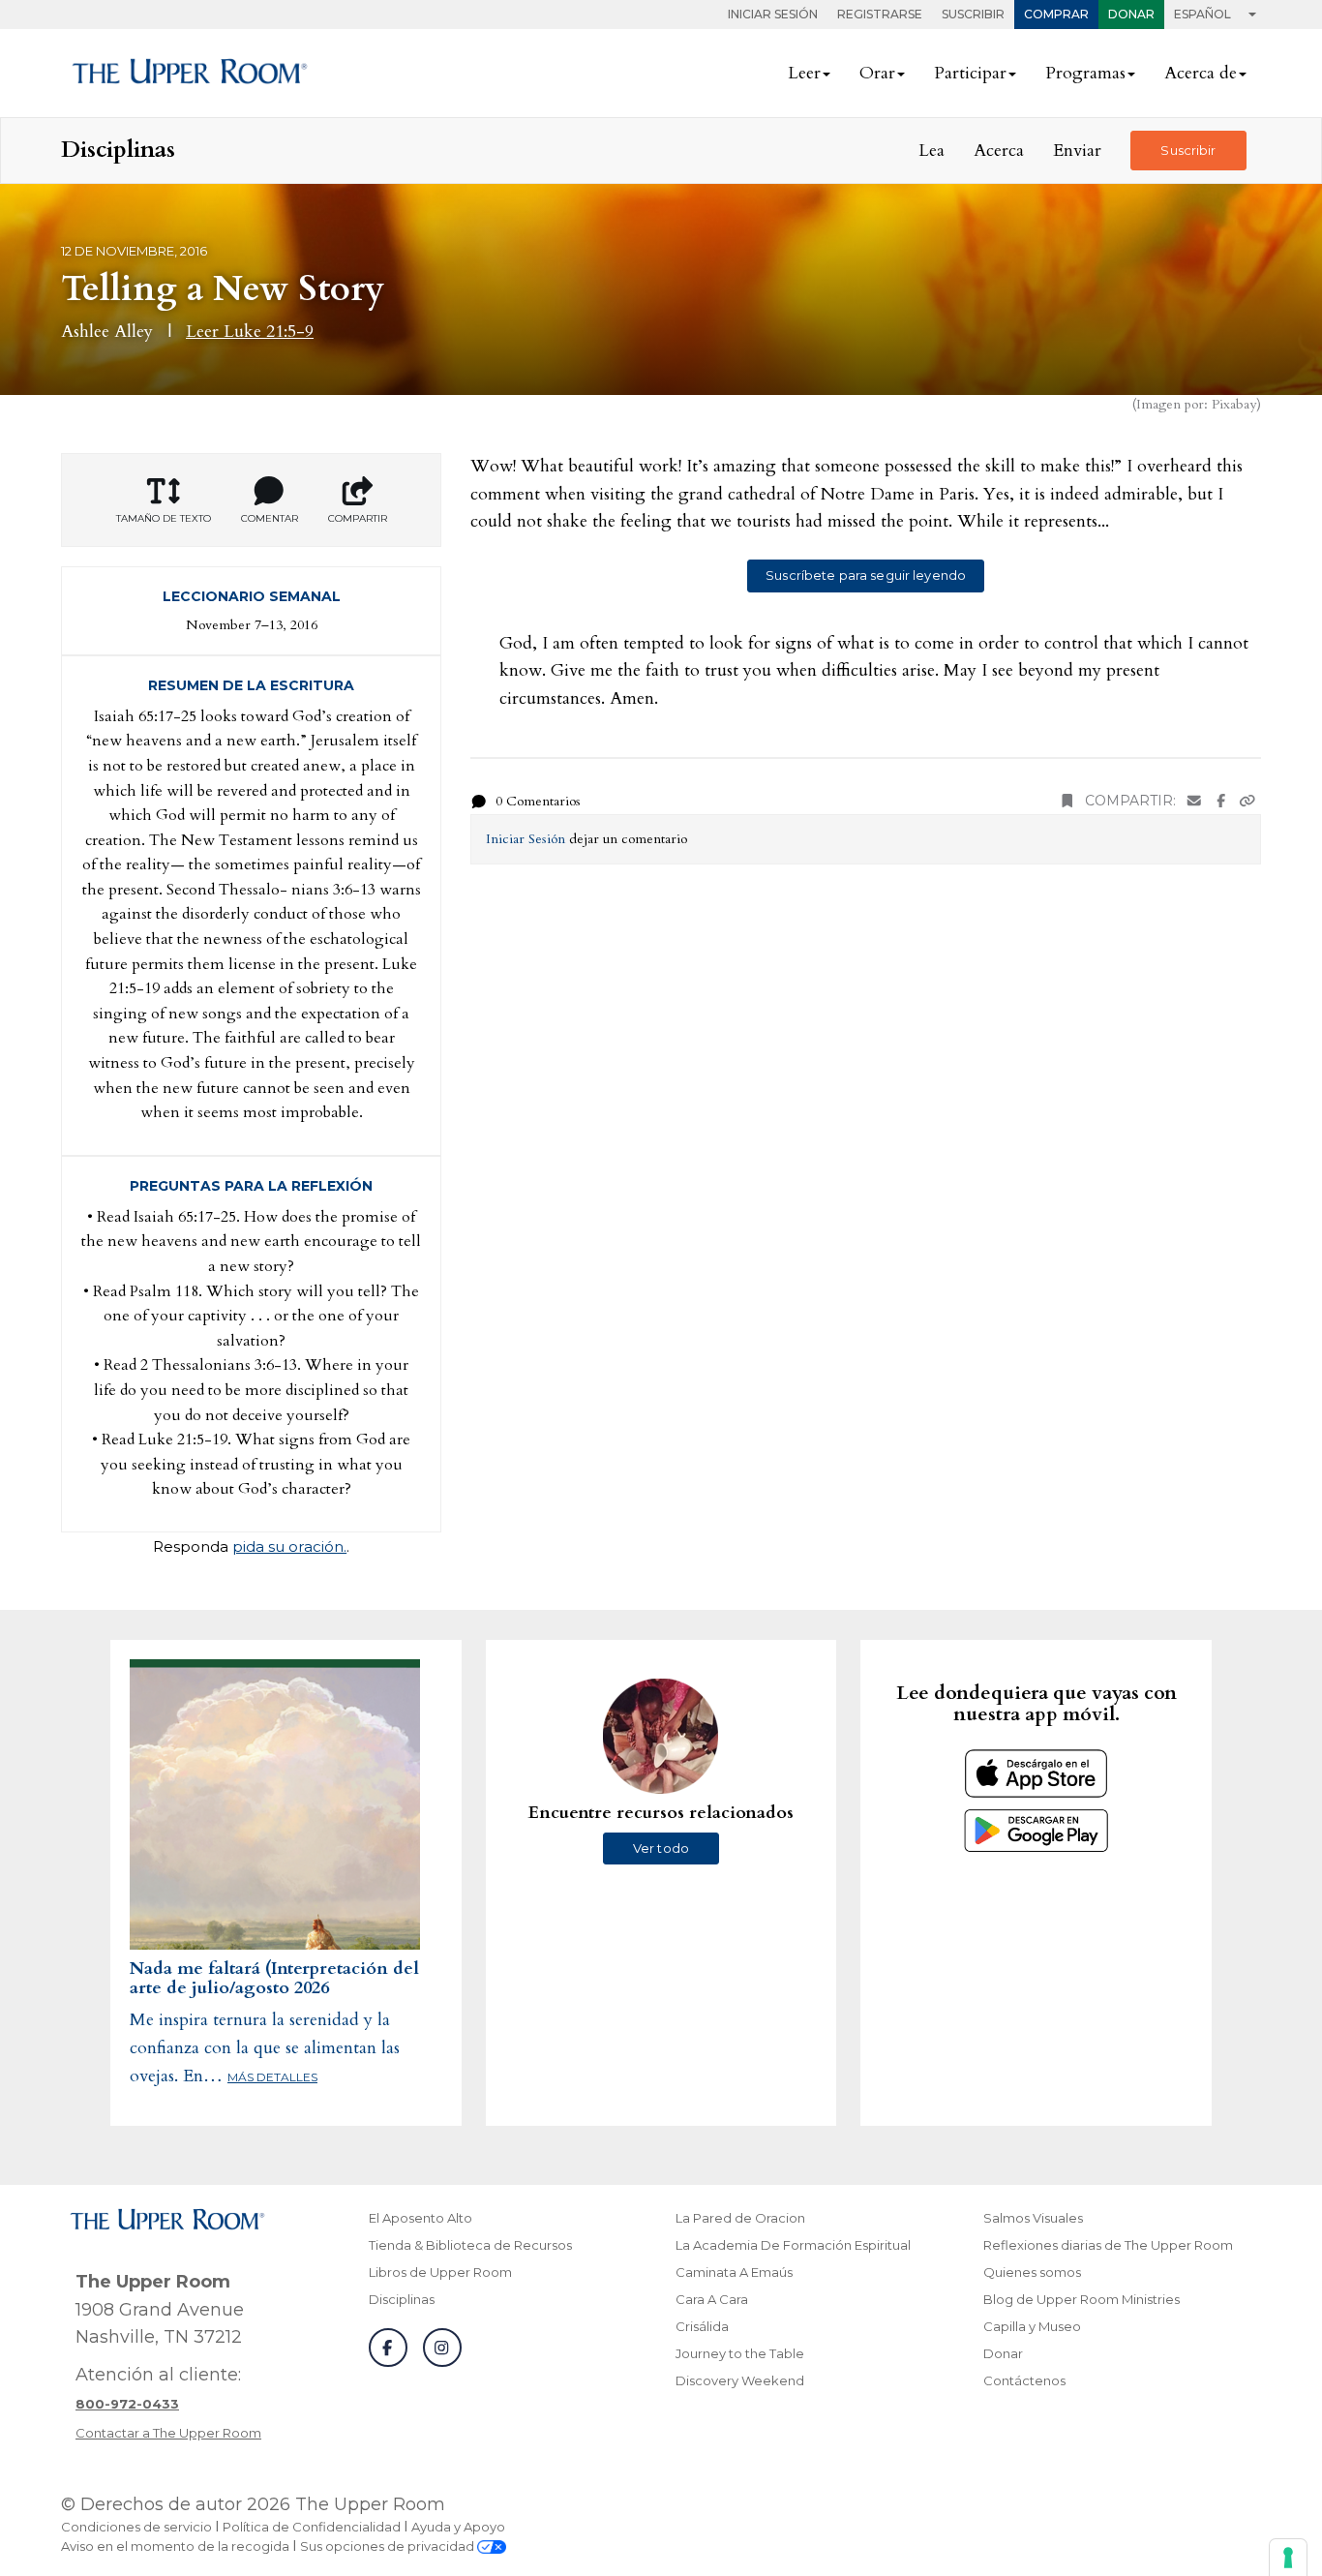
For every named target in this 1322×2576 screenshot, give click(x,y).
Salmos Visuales (1033, 2218)
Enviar (1077, 151)
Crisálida (702, 2326)
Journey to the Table (740, 2353)
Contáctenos (1024, 2380)
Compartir (358, 518)
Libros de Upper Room (440, 2272)
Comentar (270, 518)
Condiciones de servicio (136, 2527)
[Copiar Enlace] (1247, 801)
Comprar (1056, 14)
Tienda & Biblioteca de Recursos (470, 2245)
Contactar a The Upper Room (168, 2433)
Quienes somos (1032, 2272)
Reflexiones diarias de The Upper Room (1108, 2245)
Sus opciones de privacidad (389, 2546)
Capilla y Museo (1032, 2326)
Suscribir (973, 14)
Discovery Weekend (740, 2380)
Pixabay (1234, 404)
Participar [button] (970, 73)
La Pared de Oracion (740, 2218)
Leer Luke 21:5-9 (250, 332)
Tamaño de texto (164, 518)
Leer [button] (804, 73)
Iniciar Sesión (773, 14)
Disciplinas (402, 2299)
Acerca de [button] (1201, 73)
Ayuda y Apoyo (458, 2527)
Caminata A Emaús (734, 2272)
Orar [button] (877, 73)
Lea (931, 151)
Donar (1131, 14)
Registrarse (880, 14)
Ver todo (661, 1848)
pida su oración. (289, 1546)
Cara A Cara (712, 2299)
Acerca (999, 151)
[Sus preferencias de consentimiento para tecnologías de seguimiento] (1288, 2558)
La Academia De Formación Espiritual (793, 2245)
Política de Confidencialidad (312, 2527)
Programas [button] (1085, 73)
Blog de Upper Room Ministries (1082, 2299)
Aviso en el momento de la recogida (175, 2546)
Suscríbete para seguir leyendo (866, 575)
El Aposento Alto (421, 2218)
